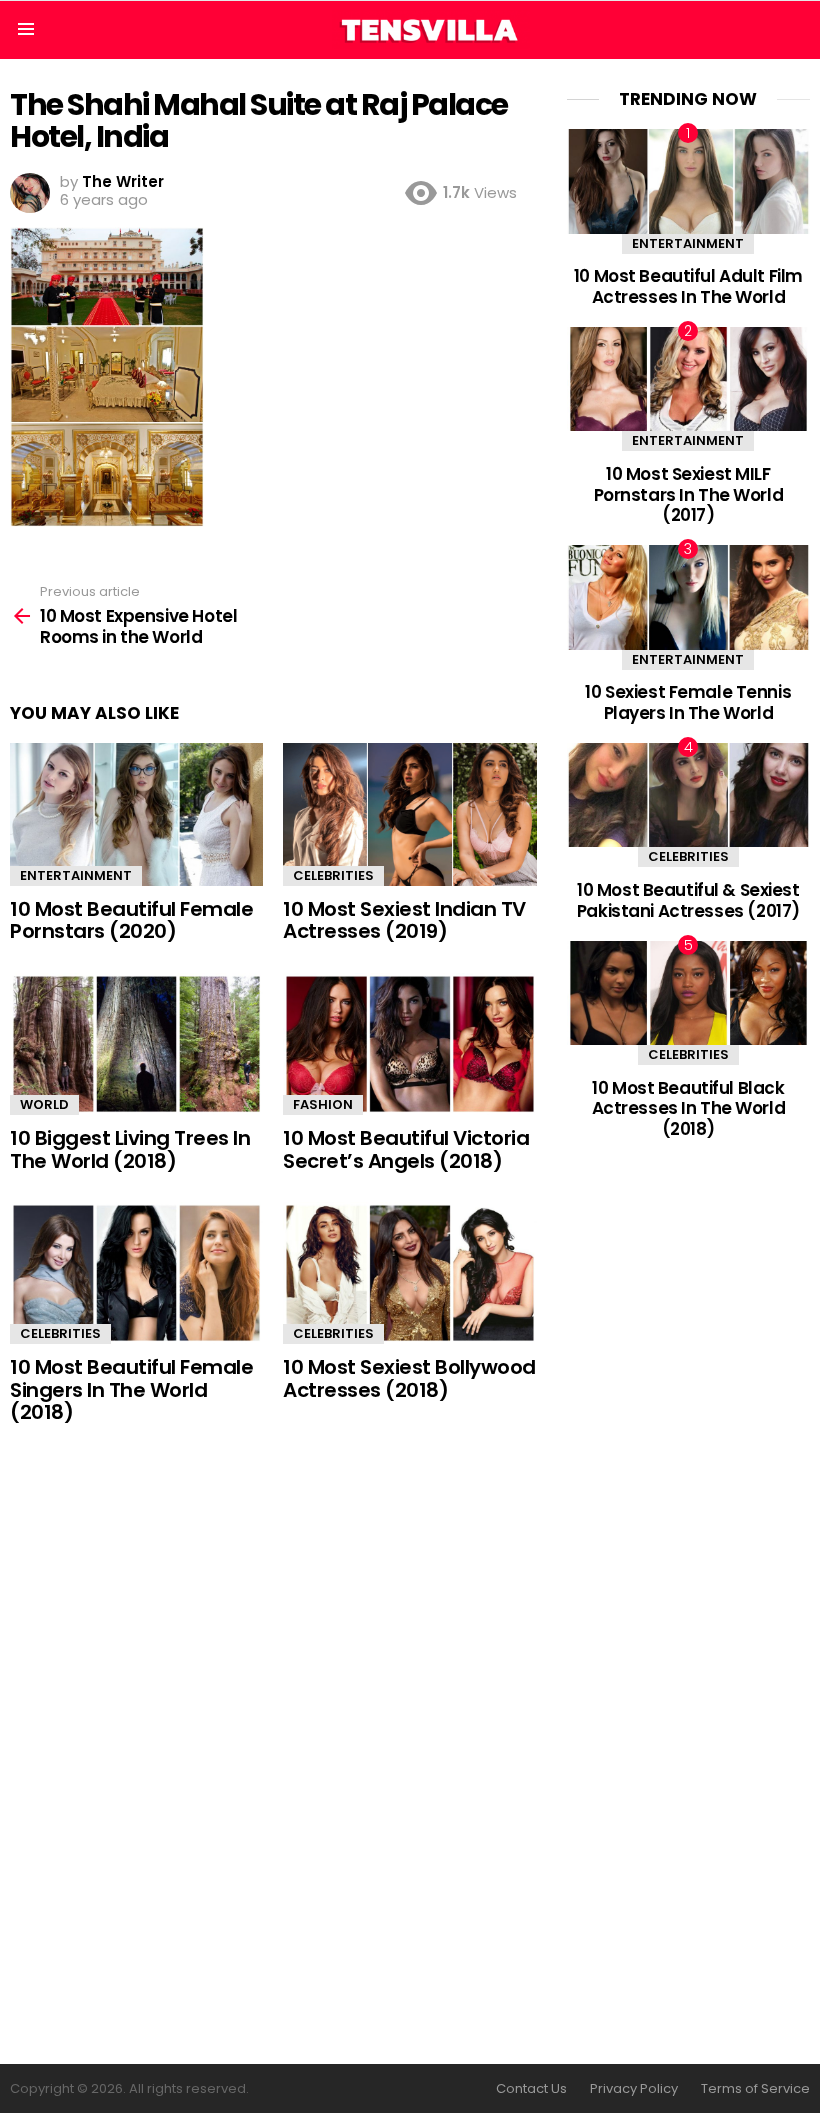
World (44, 1104)
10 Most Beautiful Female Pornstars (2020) (131, 920)
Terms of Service (755, 2089)
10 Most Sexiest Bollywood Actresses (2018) (409, 1378)
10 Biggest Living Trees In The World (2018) (130, 1149)
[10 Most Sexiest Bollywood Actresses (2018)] (409, 1273)
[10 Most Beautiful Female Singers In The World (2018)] (136, 1273)
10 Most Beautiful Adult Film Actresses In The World (688, 286)
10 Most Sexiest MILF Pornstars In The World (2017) (689, 494)
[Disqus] (273, 1746)
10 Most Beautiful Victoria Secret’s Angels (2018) (406, 1149)
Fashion (323, 1104)
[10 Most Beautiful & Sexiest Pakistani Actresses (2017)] (688, 795)
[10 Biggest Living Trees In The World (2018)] (136, 1044)
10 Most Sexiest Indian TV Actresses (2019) (404, 920)
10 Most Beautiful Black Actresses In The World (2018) (689, 1108)
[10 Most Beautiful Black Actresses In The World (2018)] (688, 993)
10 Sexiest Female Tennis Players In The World (688, 702)
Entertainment (76, 875)
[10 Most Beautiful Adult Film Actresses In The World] (688, 181)
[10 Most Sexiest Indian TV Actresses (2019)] (409, 814)
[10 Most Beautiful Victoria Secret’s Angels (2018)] (409, 1044)
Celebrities (333, 875)
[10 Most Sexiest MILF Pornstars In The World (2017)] (688, 379)
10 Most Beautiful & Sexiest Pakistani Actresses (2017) (688, 900)
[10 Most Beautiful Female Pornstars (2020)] (136, 814)
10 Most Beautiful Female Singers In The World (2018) (131, 1389)
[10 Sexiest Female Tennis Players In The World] (688, 597)
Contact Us (531, 2089)
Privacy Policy (634, 2089)
